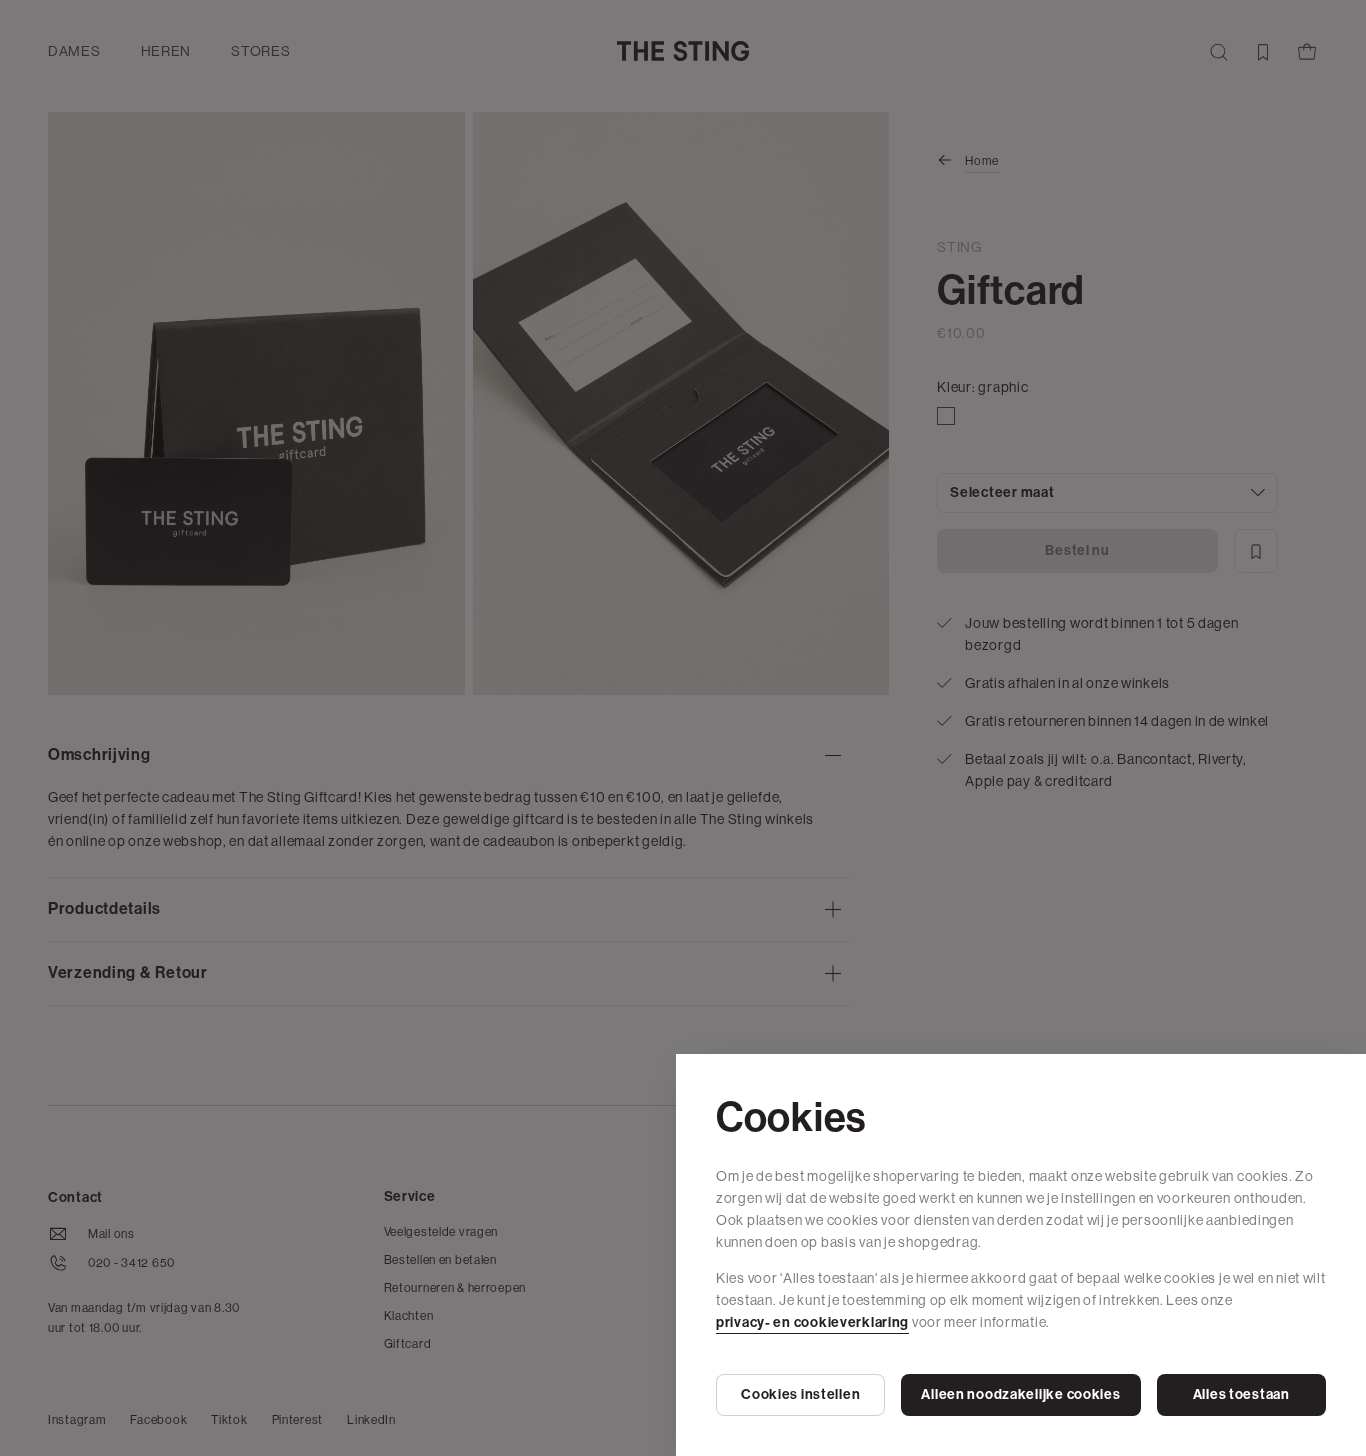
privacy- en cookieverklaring (812, 1322)
